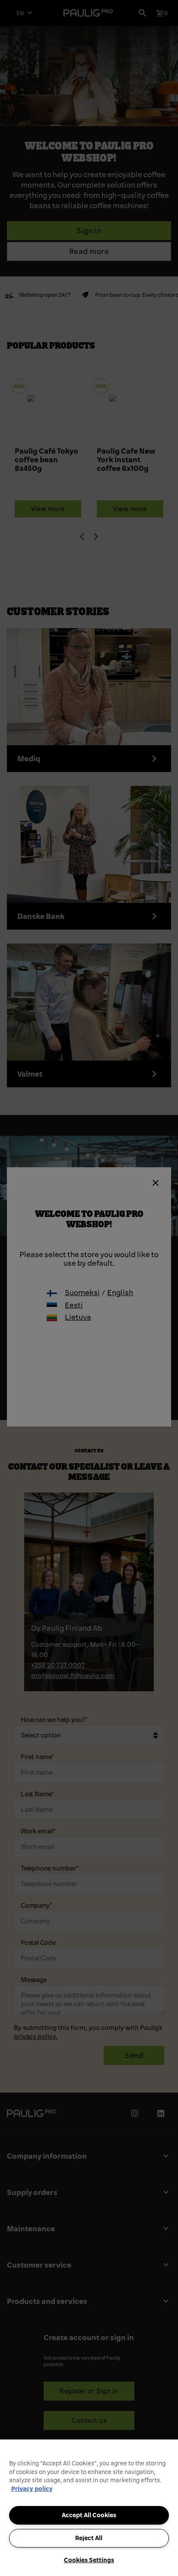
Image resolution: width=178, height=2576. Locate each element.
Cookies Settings (89, 2560)
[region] (89, 2508)
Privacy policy (32, 2489)
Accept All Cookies (89, 2515)
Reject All (89, 2538)
